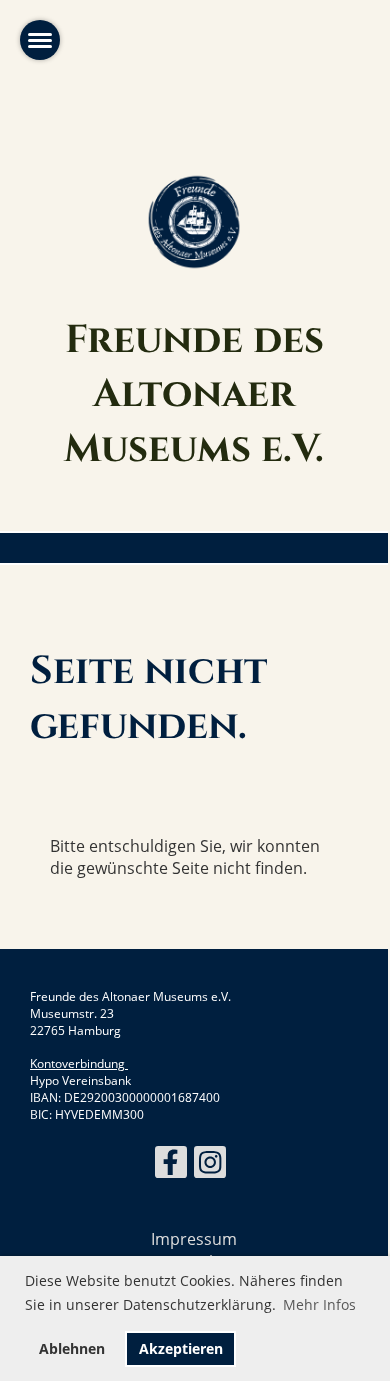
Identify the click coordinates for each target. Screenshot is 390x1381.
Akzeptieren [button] (181, 1348)
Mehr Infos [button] (319, 1304)
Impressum (194, 1239)
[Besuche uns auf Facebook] (171, 1165)
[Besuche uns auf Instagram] (210, 1165)
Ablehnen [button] (72, 1348)
